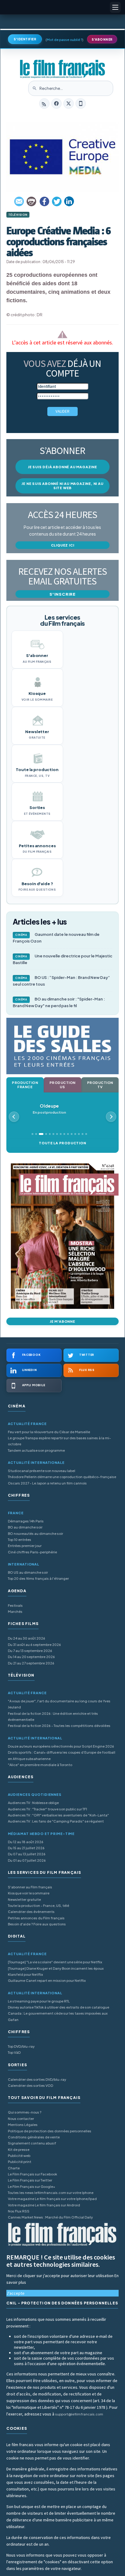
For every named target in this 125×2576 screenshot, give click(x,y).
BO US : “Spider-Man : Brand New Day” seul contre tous (61, 981)
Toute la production (62, 1143)
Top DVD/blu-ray (21, 2046)
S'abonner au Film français (30, 1887)
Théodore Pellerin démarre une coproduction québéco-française (62, 1477)
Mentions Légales (23, 2125)
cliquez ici (63, 545)
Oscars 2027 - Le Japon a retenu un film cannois (47, 1483)
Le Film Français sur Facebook (32, 2174)
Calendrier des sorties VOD (30, 2085)
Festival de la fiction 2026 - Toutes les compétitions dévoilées (59, 1726)
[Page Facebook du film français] (56, 103)
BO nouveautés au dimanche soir (35, 1533)
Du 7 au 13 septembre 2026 (30, 1651)
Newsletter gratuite (24, 1899)
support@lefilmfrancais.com (79, 2414)
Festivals (15, 1605)
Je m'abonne (62, 1321)
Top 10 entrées (20, 1540)
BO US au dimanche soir (28, 1572)
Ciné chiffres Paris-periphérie (32, 1552)
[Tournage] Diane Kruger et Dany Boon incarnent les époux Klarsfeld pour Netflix (56, 1971)
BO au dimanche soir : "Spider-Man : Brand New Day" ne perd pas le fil (59, 1002)
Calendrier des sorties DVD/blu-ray (37, 2079)
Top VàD (14, 2052)
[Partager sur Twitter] (57, 201)
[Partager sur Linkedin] (69, 201)
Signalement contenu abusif (32, 2143)
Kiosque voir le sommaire (29, 1893)
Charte (14, 2168)
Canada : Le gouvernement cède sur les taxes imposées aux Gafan (58, 2016)
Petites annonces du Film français (36, 1918)
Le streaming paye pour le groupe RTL (39, 2001)
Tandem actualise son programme (36, 1450)
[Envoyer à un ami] (19, 201)
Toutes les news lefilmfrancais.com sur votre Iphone (51, 2193)
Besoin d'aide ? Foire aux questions (37, 1924)
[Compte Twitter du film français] (69, 103)
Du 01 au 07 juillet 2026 (27, 1860)
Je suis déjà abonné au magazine (62, 467)
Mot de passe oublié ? (64, 40)
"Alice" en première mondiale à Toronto (40, 1765)
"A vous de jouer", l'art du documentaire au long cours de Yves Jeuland (59, 1704)
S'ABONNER (102, 39)
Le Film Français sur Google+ (32, 2187)
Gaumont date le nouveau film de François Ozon (56, 938)
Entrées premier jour (25, 1546)
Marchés (15, 1611)
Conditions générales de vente (34, 2137)
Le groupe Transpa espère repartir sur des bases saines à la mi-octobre (59, 1441)
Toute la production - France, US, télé (39, 1906)
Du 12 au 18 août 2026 (26, 1842)
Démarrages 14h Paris (26, 1521)
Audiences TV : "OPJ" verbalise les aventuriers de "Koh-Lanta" (58, 1815)
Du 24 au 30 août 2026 (27, 1638)
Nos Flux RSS (19, 2211)
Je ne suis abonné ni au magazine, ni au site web (62, 486)
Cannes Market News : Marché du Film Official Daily (50, 2217)
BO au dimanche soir (25, 1527)
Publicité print (20, 2162)
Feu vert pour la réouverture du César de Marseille (49, 1432)
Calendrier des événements (31, 1912)
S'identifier (25, 39)
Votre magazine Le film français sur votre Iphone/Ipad (52, 2199)
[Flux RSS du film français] (44, 103)
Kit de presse (19, 2149)
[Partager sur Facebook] (44, 201)
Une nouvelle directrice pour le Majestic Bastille (62, 959)
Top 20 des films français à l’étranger (38, 1578)
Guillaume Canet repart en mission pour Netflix (47, 1980)
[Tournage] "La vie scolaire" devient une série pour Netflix (55, 1962)
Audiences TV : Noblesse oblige (33, 1803)
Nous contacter (21, 2119)
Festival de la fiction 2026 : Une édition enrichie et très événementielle (53, 1716)
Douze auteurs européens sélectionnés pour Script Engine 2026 (61, 1746)
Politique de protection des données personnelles (50, 2131)
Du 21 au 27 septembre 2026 (31, 1663)
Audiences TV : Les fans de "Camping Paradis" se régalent (56, 1821)
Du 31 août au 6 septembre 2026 (34, 1645)
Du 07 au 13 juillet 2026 (27, 1854)
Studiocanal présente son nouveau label (42, 1471)
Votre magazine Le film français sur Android (44, 2205)
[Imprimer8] (32, 201)
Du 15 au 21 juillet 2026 (26, 1848)
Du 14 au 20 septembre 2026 (31, 1657)
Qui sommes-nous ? (25, 2112)
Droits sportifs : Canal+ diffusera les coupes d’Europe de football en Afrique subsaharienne (62, 1755)
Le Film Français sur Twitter (30, 2180)
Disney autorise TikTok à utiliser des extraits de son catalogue (59, 2007)
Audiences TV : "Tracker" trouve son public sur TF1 (47, 1809)
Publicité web (19, 2156)
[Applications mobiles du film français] (81, 103)
